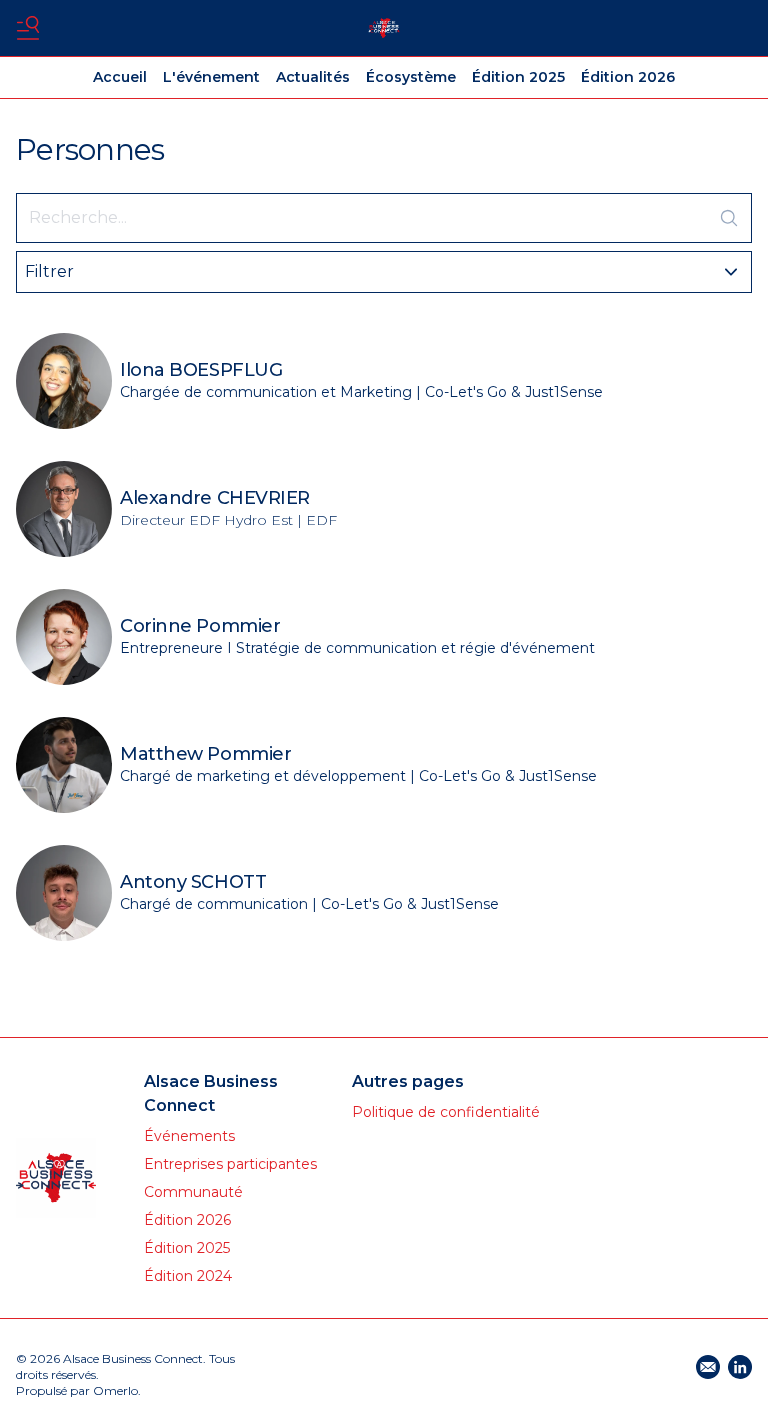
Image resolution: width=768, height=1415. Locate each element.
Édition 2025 (518, 77)
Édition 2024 (188, 1276)
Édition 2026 (628, 77)
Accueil (120, 77)
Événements (189, 1136)
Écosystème (411, 77)
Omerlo (115, 1390)
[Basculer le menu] (28, 28)
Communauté (193, 1192)
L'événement (211, 77)
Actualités (313, 77)
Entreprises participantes (230, 1164)
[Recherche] (729, 218)
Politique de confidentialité (446, 1112)
